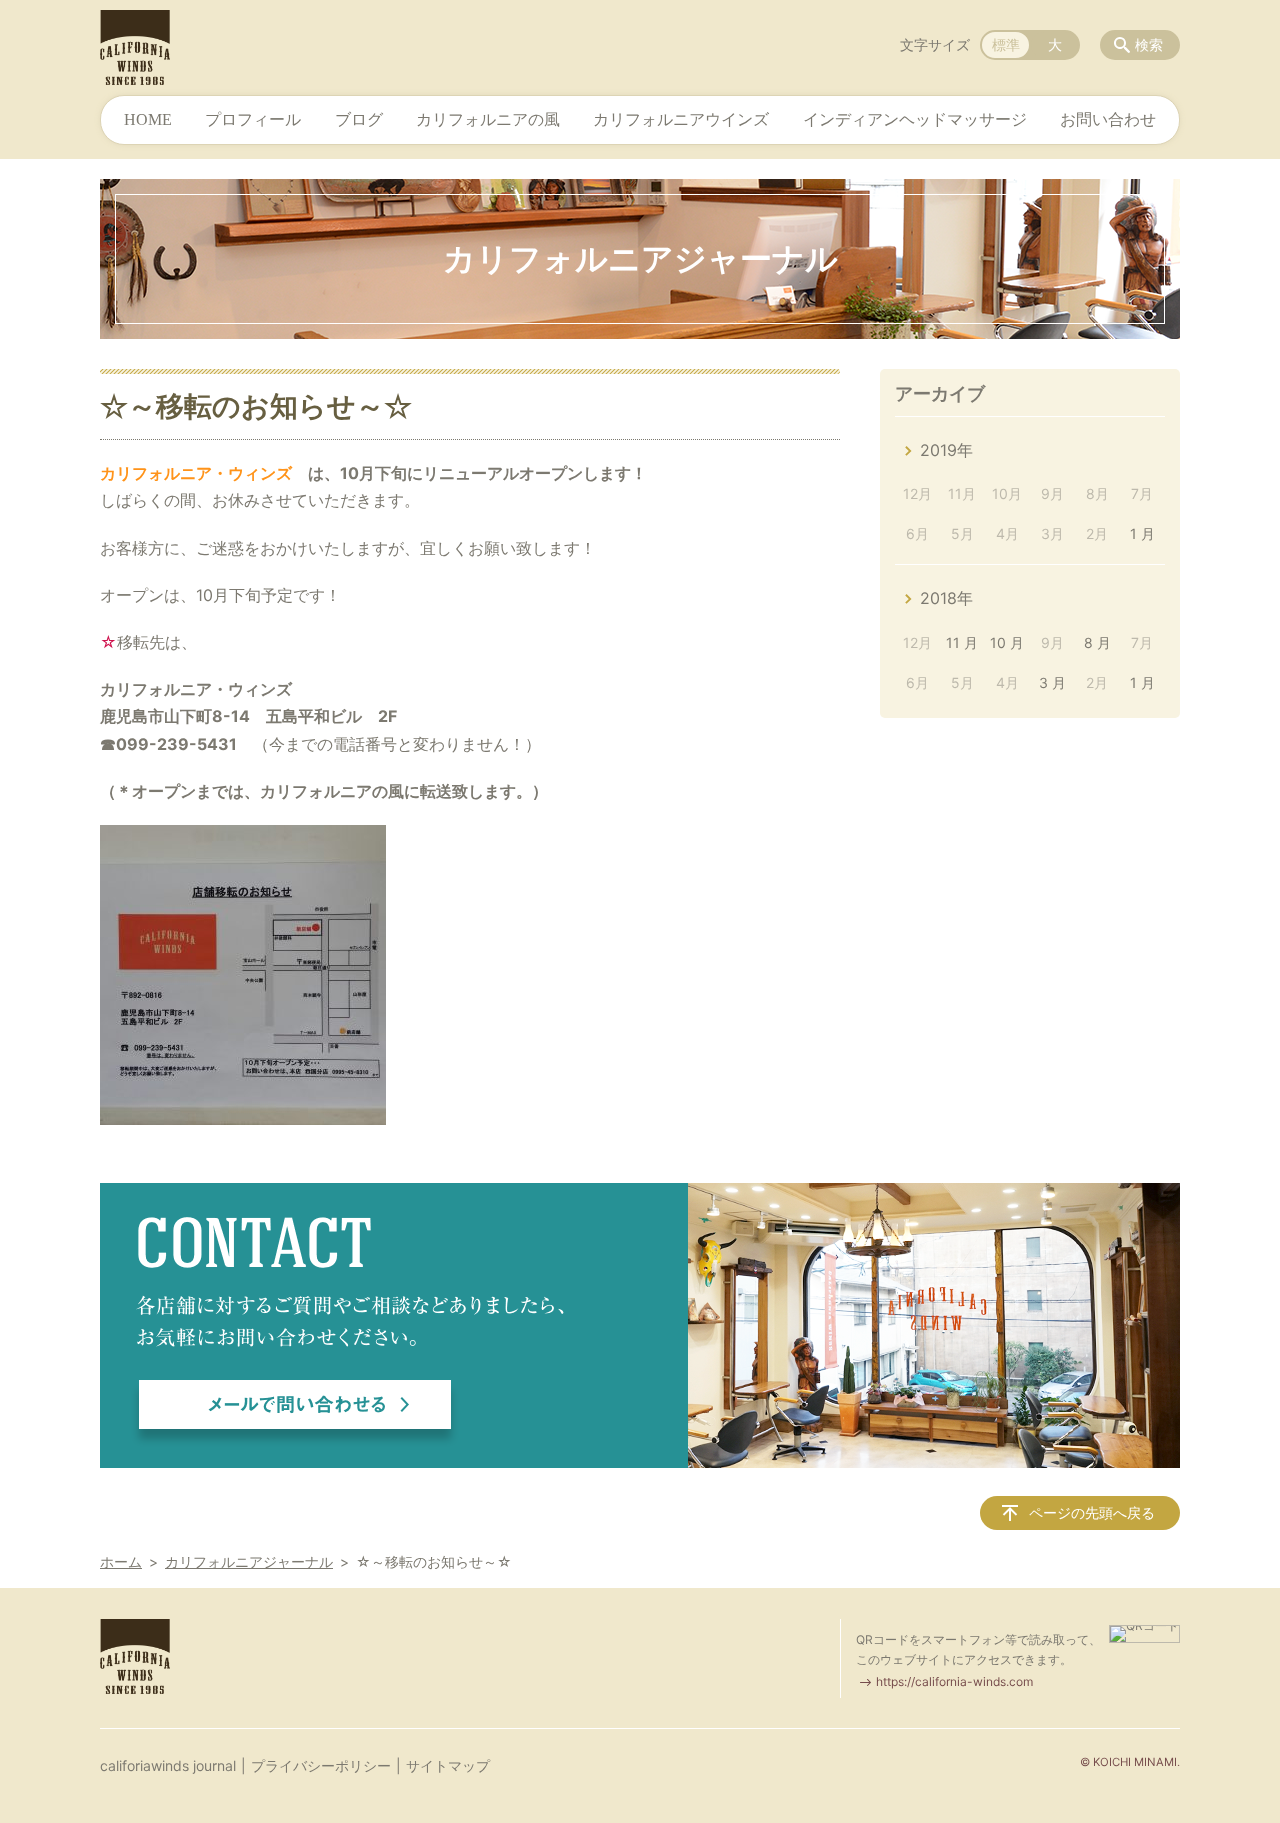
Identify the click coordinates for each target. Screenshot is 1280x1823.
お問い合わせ (1108, 119)
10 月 (1007, 642)
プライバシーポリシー (321, 1765)
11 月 (962, 642)
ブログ (359, 119)
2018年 (946, 598)
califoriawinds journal (168, 1765)
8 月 (1097, 642)
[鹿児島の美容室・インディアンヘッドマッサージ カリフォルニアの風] (135, 47)
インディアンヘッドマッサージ (915, 119)
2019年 (946, 450)
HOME (148, 119)
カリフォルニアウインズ (681, 119)
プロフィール (253, 119)
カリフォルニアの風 (488, 119)
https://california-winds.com (954, 1681)
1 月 (1142, 533)
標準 (1006, 44)
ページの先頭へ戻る (1092, 1512)
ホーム (121, 1561)
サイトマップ (448, 1765)
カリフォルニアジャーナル (249, 1561)
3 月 (1052, 682)
